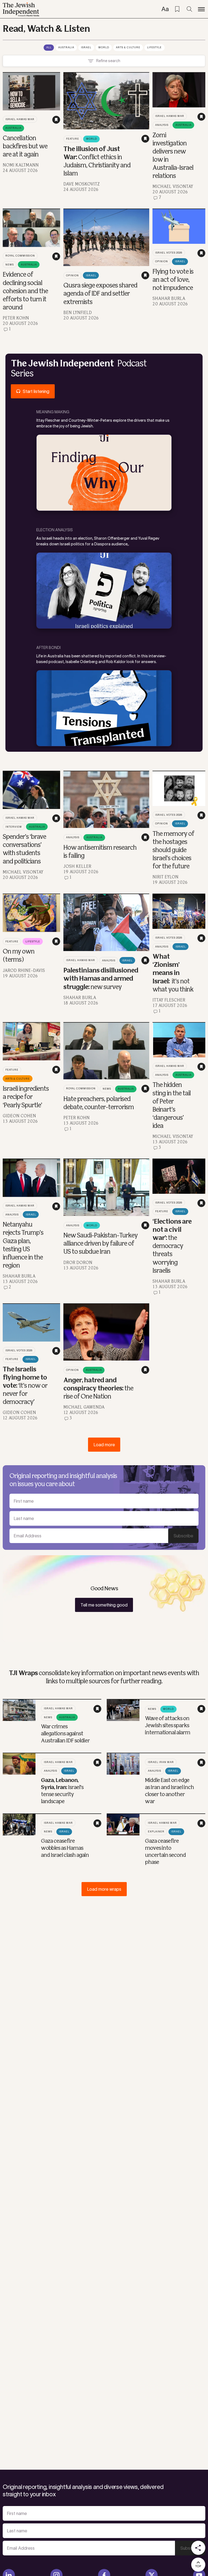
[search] (189, 9)
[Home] (21, 9)
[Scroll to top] (198, 2565)
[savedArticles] (177, 9)
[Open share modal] (198, 2548)
